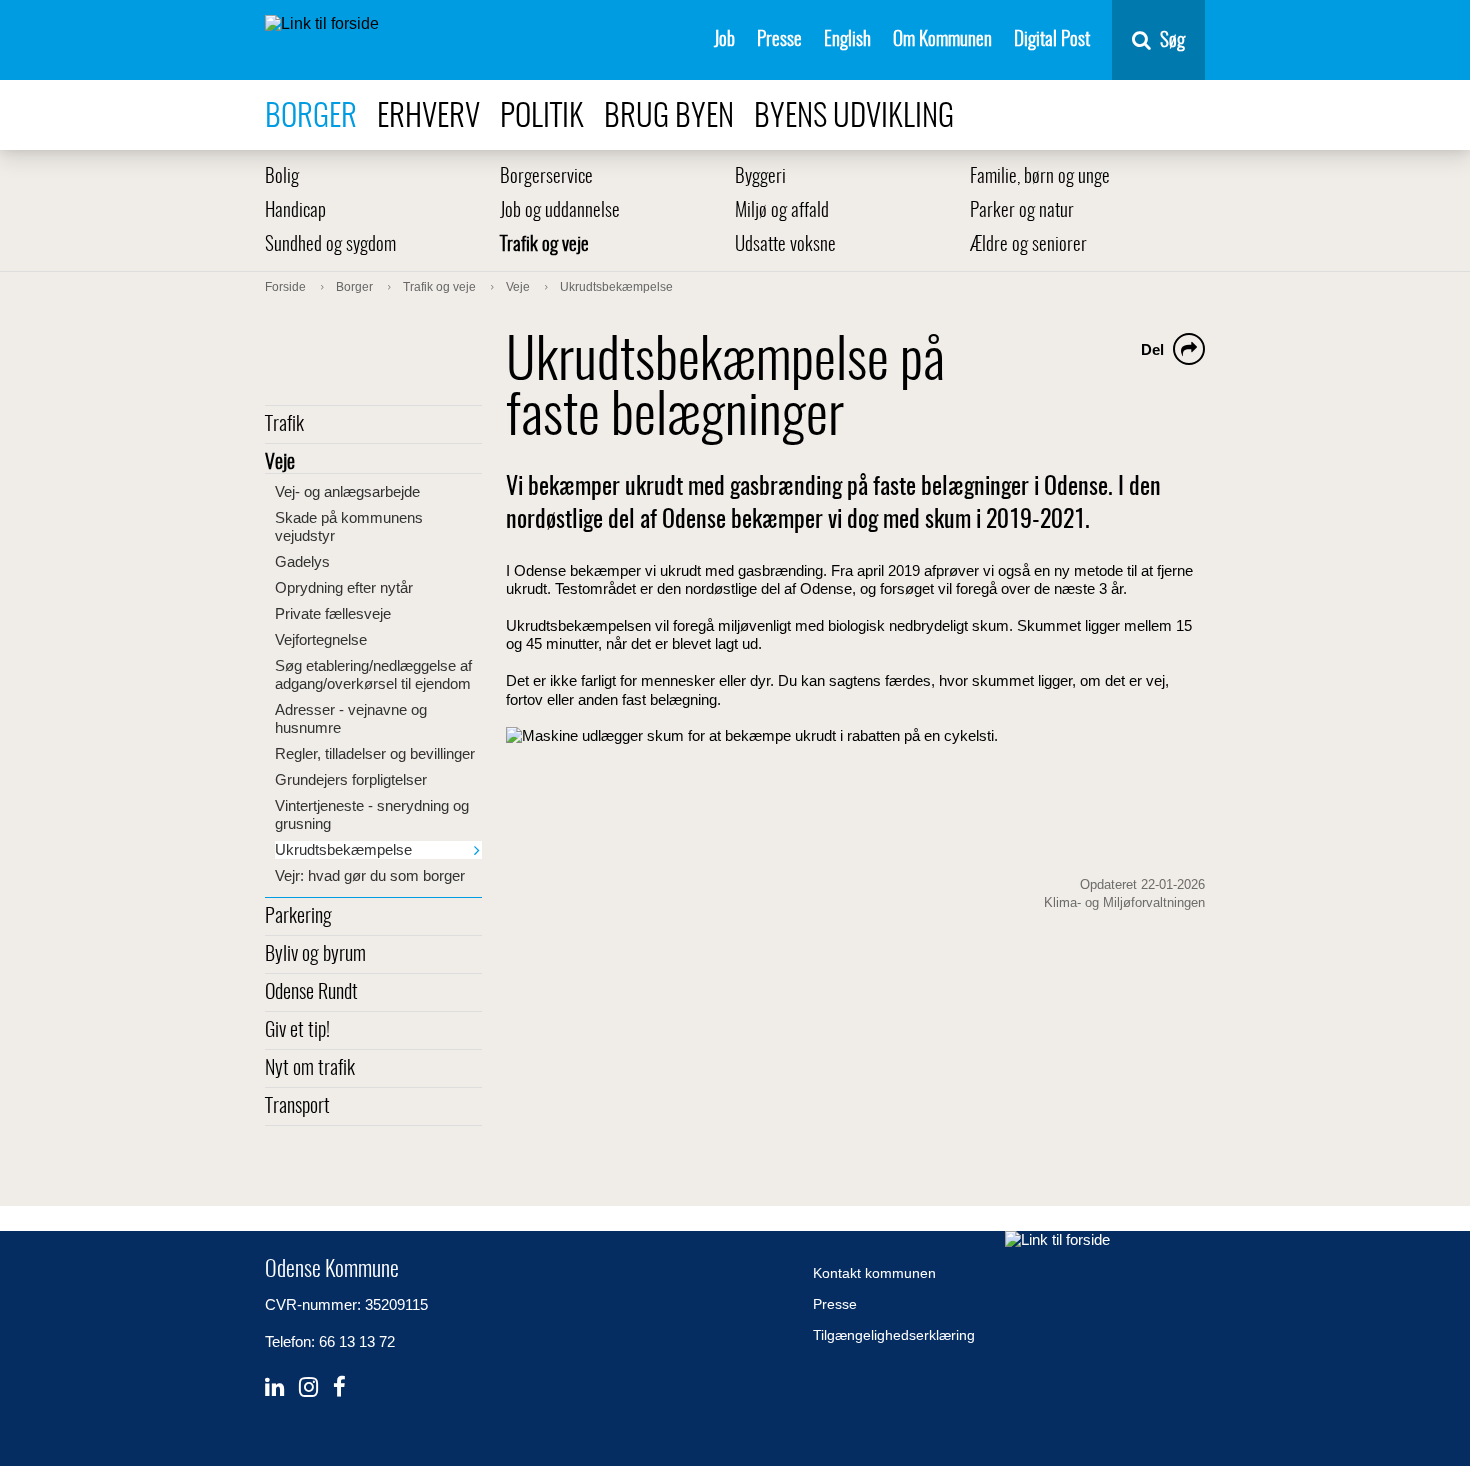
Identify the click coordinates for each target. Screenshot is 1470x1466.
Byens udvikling (854, 117)
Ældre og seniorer (1028, 245)
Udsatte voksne (785, 245)
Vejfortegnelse (321, 639)
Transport (297, 1107)
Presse (779, 40)
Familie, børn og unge (1040, 177)
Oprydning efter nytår (344, 587)
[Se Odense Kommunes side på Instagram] (308, 1387)
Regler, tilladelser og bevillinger (375, 753)
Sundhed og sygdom (330, 245)
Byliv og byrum (315, 955)
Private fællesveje (333, 613)
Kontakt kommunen (874, 1273)
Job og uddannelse (560, 211)
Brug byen (669, 117)
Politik (542, 117)
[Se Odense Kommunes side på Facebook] (339, 1387)
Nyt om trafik (310, 1069)
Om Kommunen (942, 40)
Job (724, 40)
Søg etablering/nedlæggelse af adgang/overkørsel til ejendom (373, 674)
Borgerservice (546, 177)
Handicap (295, 211)
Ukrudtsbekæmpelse (343, 849)
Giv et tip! (297, 1031)
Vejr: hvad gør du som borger (370, 875)
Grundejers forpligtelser (351, 779)
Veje (280, 463)
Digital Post (1052, 40)
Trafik (284, 425)
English (847, 40)
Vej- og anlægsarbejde (347, 491)
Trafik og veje (544, 245)
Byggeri (760, 177)
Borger (311, 117)
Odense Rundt (311, 993)
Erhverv (428, 117)
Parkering (298, 917)
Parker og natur (1022, 211)
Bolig (282, 177)
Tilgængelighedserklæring (894, 1335)
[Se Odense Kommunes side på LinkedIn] (274, 1387)
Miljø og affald (782, 211)
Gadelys (302, 561)
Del (1152, 349)
